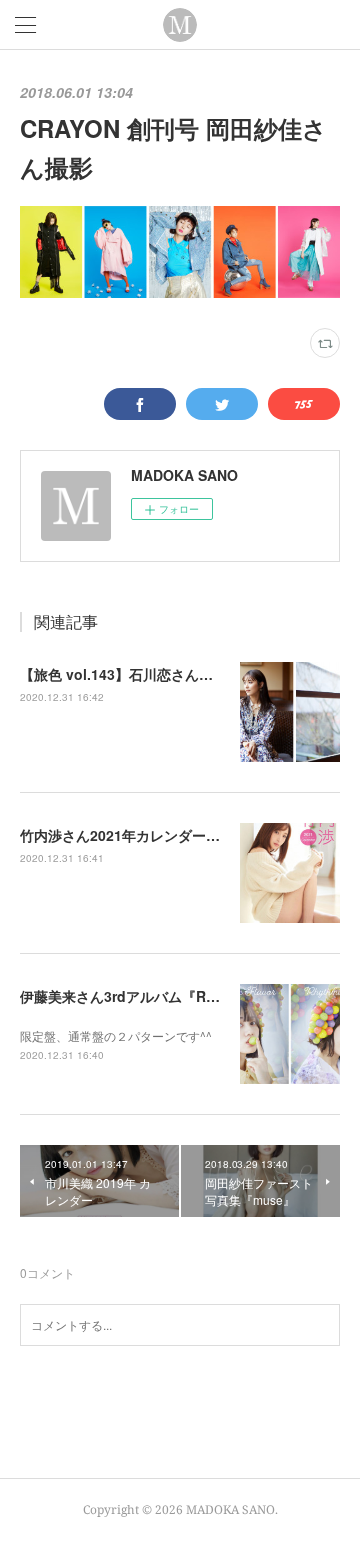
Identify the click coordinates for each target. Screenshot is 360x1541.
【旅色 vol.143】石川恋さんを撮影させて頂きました (186, 674)
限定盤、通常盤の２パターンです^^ (116, 1035)
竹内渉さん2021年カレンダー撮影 (127, 835)
